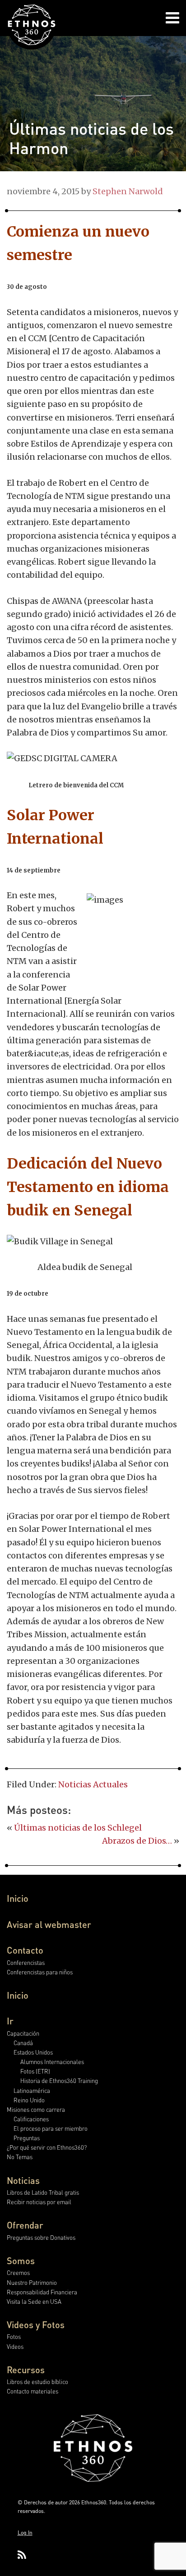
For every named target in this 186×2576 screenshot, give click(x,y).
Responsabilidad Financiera (42, 2292)
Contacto (25, 1950)
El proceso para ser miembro (51, 2128)
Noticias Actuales (93, 1784)
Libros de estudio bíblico (37, 2382)
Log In (25, 2533)
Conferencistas (26, 1962)
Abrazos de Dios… (137, 1841)
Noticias (23, 2180)
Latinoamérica (32, 2090)
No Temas (20, 2157)
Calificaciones (31, 2119)
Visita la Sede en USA (34, 2301)
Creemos (18, 2272)
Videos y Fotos (36, 2325)
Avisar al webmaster (49, 1924)
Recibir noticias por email (39, 2202)
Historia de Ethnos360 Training (59, 2080)
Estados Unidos (33, 2052)
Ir (10, 2021)
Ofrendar (25, 2225)
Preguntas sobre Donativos (41, 2237)
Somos (21, 2261)
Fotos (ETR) (35, 2071)
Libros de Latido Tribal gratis (43, 2192)
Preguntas (27, 2138)
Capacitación (23, 2033)
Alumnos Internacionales (52, 2062)
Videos (15, 2346)
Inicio (18, 1898)
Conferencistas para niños (40, 1972)
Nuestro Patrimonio (32, 2282)
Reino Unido (29, 2100)
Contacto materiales (33, 2391)
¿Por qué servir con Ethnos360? (47, 2147)
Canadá (23, 2043)
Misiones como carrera (36, 2109)
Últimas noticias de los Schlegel (78, 1828)
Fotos (14, 2336)
